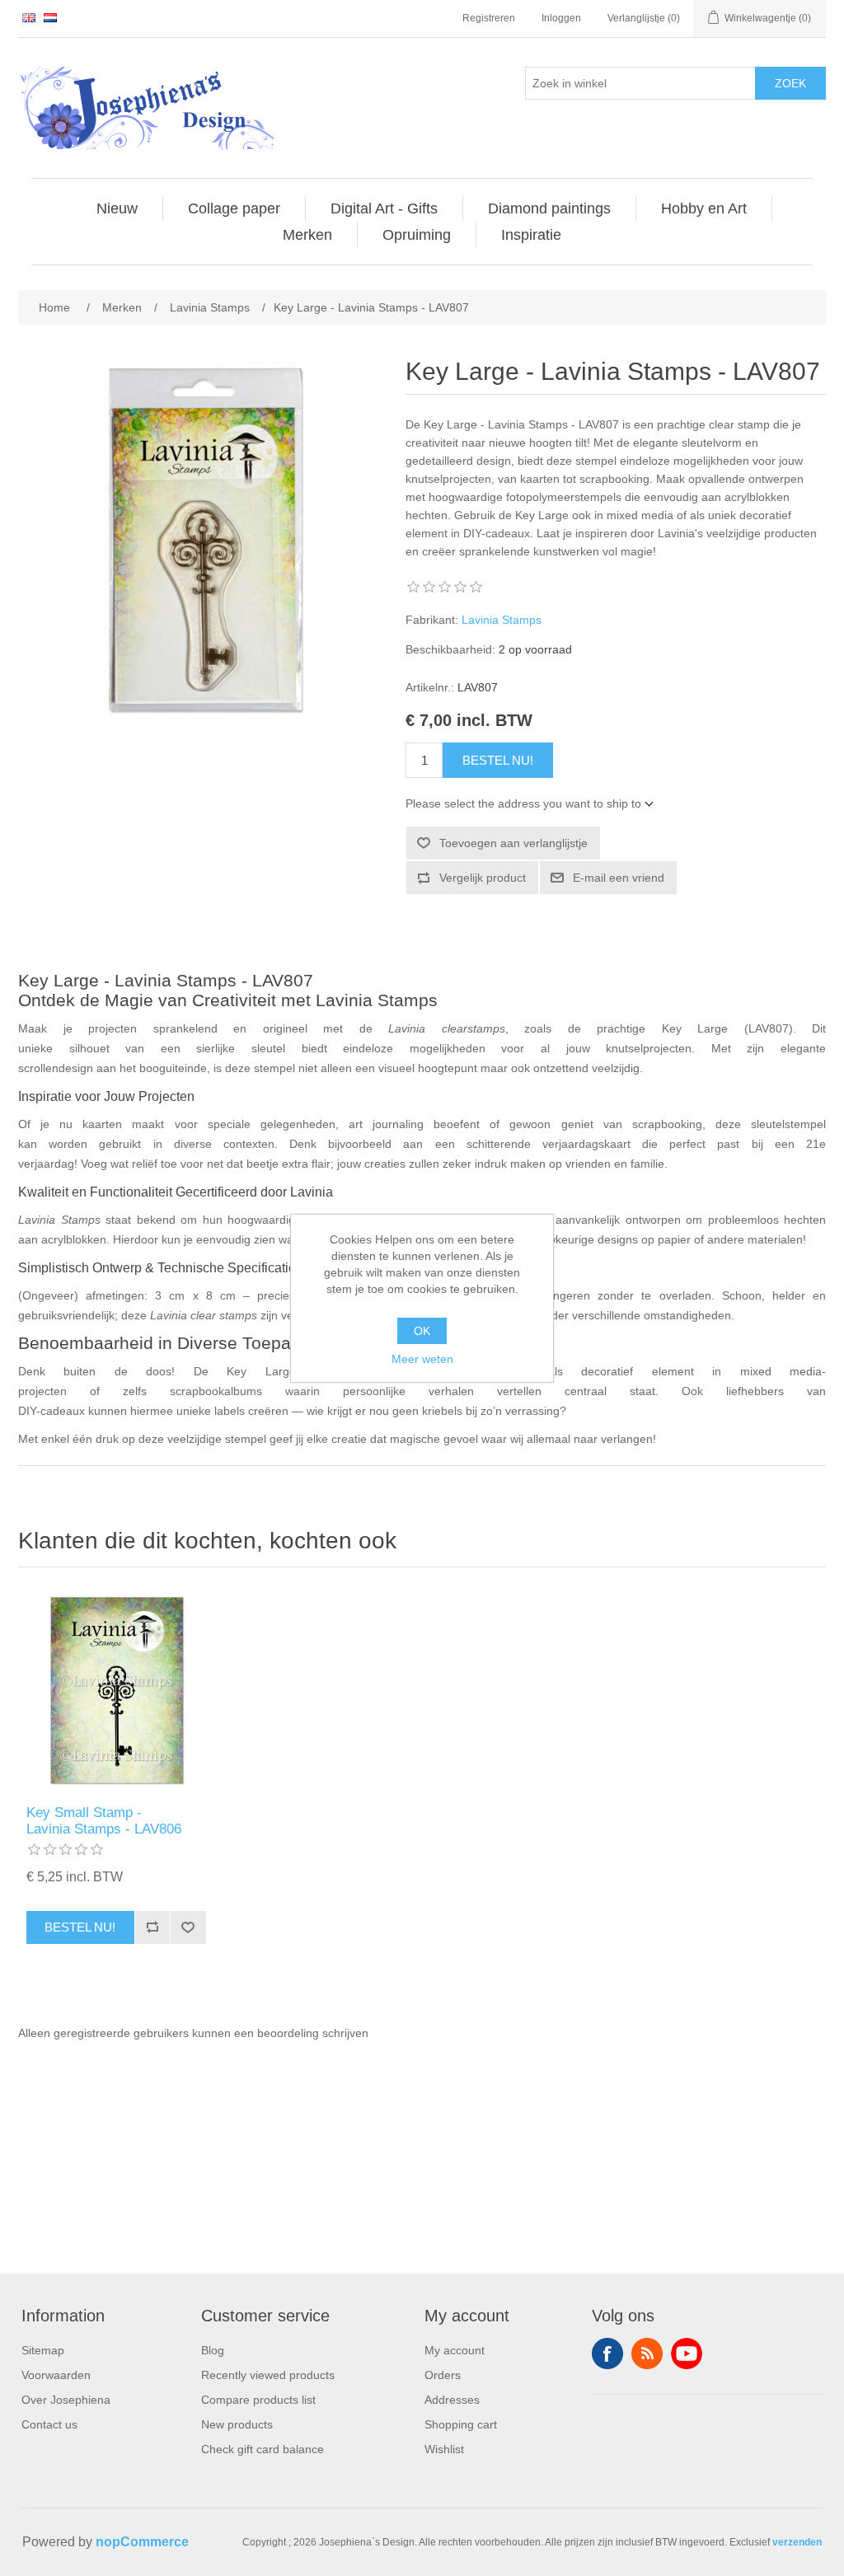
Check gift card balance (263, 2449)
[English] (29, 17)
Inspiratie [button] (531, 235)
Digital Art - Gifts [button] (384, 208)
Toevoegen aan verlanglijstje (513, 843)
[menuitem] (117, 208)
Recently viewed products (268, 2375)
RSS (647, 2354)
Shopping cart (461, 2424)
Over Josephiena (66, 2400)
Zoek (790, 83)
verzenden (797, 2542)
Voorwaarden (56, 2375)
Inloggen (561, 18)
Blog (213, 2350)
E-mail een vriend (619, 878)
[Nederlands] (50, 17)
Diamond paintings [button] (549, 208)
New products (237, 2424)
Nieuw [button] (117, 208)
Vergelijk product (483, 878)
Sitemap (43, 2350)
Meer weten (422, 1359)
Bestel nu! (498, 760)
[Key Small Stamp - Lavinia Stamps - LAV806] (116, 1690)
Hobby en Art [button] (704, 208)
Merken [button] (307, 235)
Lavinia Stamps (502, 620)
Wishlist (444, 2449)
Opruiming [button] (417, 235)
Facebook (607, 2354)
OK (422, 1331)
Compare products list (258, 2400)
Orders (443, 2375)
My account (455, 2350)
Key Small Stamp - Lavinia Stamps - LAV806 (104, 1821)
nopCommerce (142, 2542)
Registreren (489, 18)
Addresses (452, 2400)
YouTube (687, 2354)
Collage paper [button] (234, 208)
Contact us (49, 2424)
